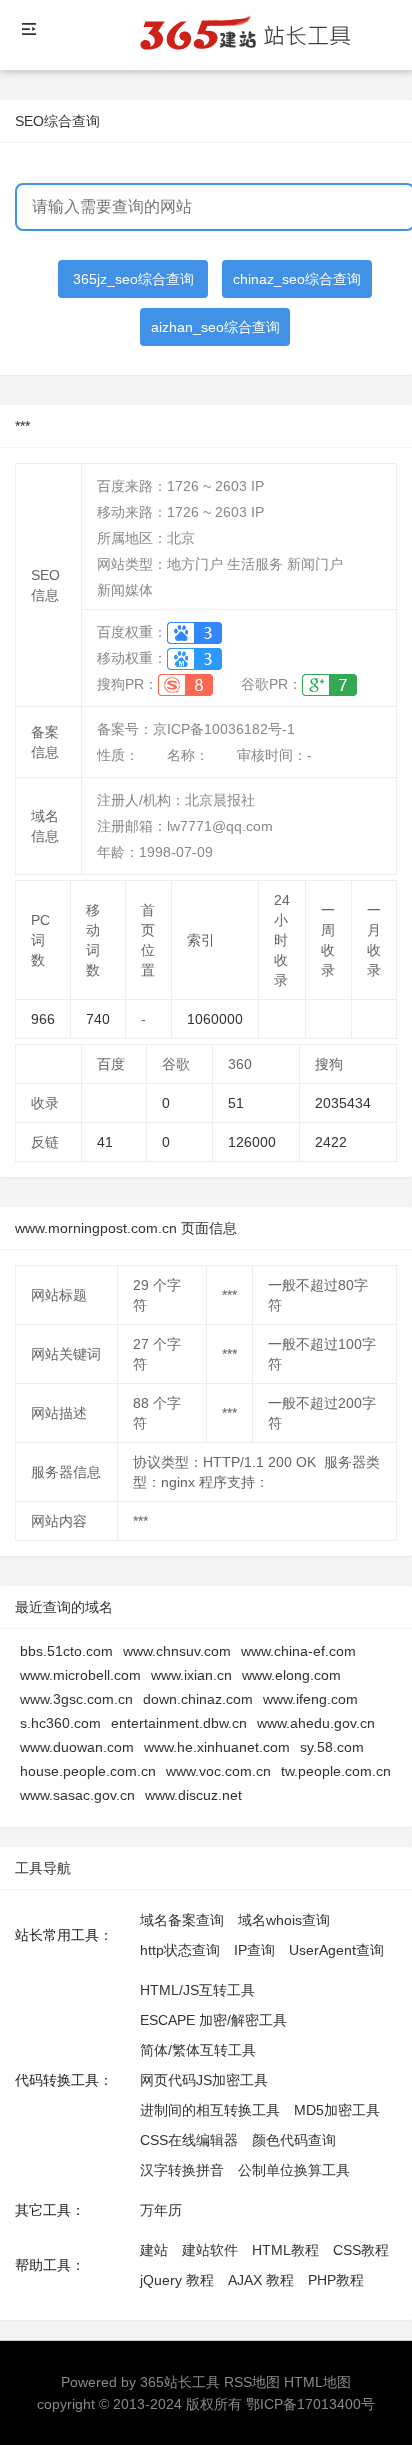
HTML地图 (317, 2382)
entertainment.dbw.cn (179, 1723)
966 (43, 1019)
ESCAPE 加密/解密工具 (213, 2020)
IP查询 (254, 1950)
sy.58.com (332, 1747)
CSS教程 (361, 2250)
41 (105, 1142)
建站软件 (210, 2250)
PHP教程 (336, 2280)
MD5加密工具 (337, 2110)
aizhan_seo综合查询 (215, 327)
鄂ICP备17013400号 (310, 2404)
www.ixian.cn (191, 1675)
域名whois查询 (284, 1920)
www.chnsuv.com (177, 1651)
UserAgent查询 (336, 1950)
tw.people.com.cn (336, 1771)
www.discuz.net (193, 1795)
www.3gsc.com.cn (76, 1699)
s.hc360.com (60, 1723)
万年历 (161, 2210)
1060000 (215, 1019)
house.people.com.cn (88, 1771)
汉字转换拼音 (182, 2170)
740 (98, 1019)
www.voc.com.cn (218, 1771)
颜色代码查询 (294, 2140)
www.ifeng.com (310, 1699)
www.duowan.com (77, 1747)
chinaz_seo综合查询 (297, 279)
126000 (252, 1142)
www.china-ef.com (298, 1651)
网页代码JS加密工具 (204, 2080)
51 (236, 1103)
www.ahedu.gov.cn (316, 1723)
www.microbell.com (80, 1675)
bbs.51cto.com (66, 1651)
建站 (154, 2250)
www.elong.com (291, 1675)
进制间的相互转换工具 (210, 2110)
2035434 (343, 1103)
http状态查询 (180, 1950)
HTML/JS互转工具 (197, 1990)
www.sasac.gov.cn (77, 1795)
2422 (331, 1142)
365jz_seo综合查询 (133, 279)
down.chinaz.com (198, 1699)
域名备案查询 (182, 1920)
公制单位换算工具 (294, 2170)
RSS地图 (252, 2382)
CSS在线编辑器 (189, 2140)
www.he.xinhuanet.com (217, 1747)
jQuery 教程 (177, 2280)
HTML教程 (285, 2250)
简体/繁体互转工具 (198, 2050)
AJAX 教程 (261, 2280)
